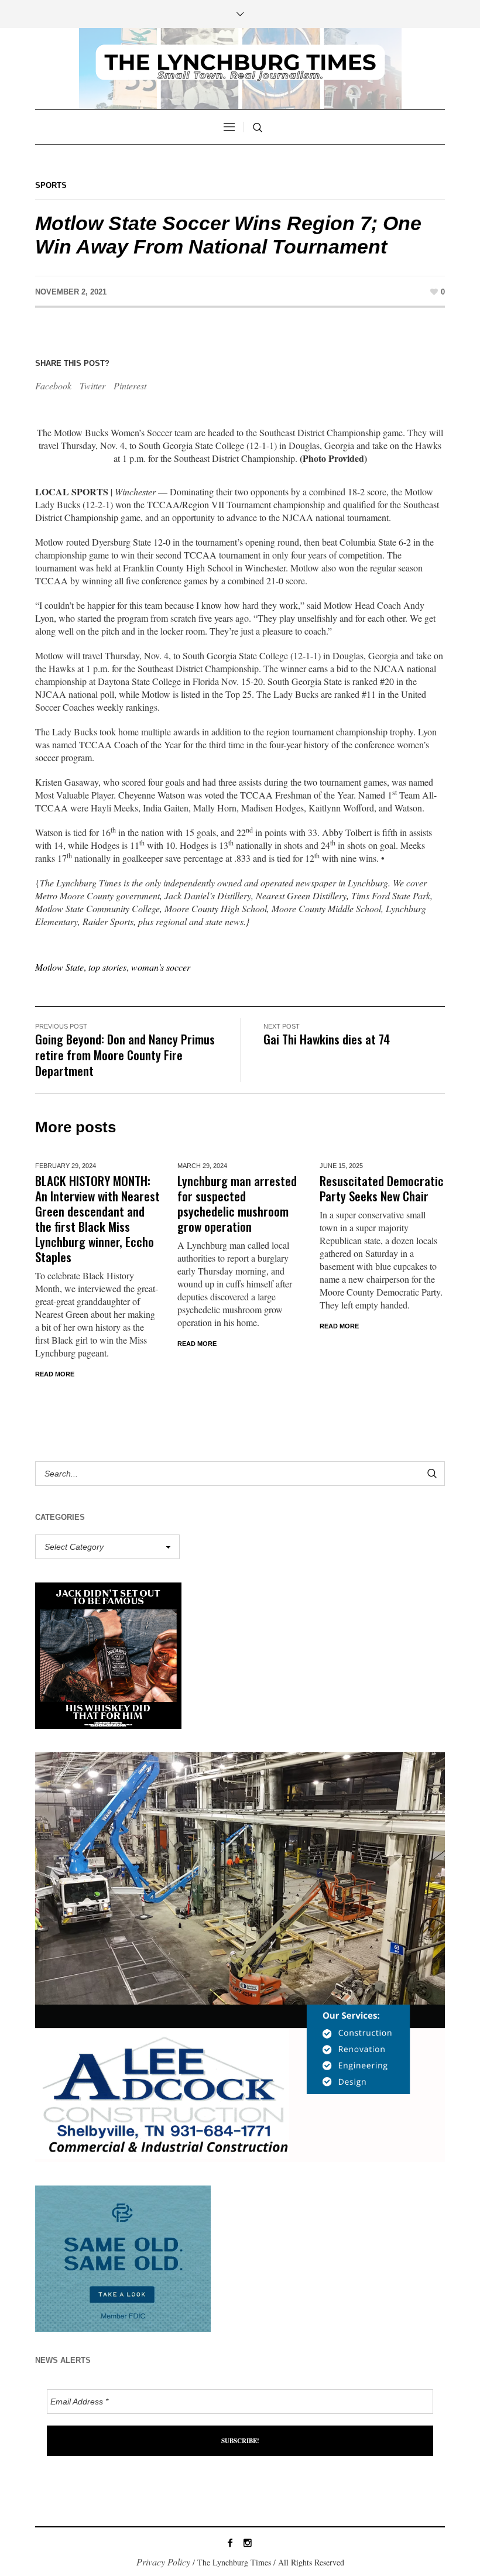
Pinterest (130, 386)
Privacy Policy (163, 2562)
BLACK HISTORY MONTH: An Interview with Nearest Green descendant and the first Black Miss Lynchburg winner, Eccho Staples (97, 1219)
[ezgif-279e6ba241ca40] (123, 2257)
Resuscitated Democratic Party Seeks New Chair (382, 1188)
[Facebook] (230, 2543)
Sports (51, 185)
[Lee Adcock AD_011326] (240, 1956)
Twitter (92, 386)
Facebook (53, 386)
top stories (107, 967)
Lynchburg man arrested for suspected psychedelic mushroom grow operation (237, 1203)
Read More (55, 1374)
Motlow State (59, 967)
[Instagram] (248, 2543)
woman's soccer (161, 967)
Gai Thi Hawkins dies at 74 (327, 1039)
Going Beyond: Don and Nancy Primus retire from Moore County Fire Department (125, 1055)
